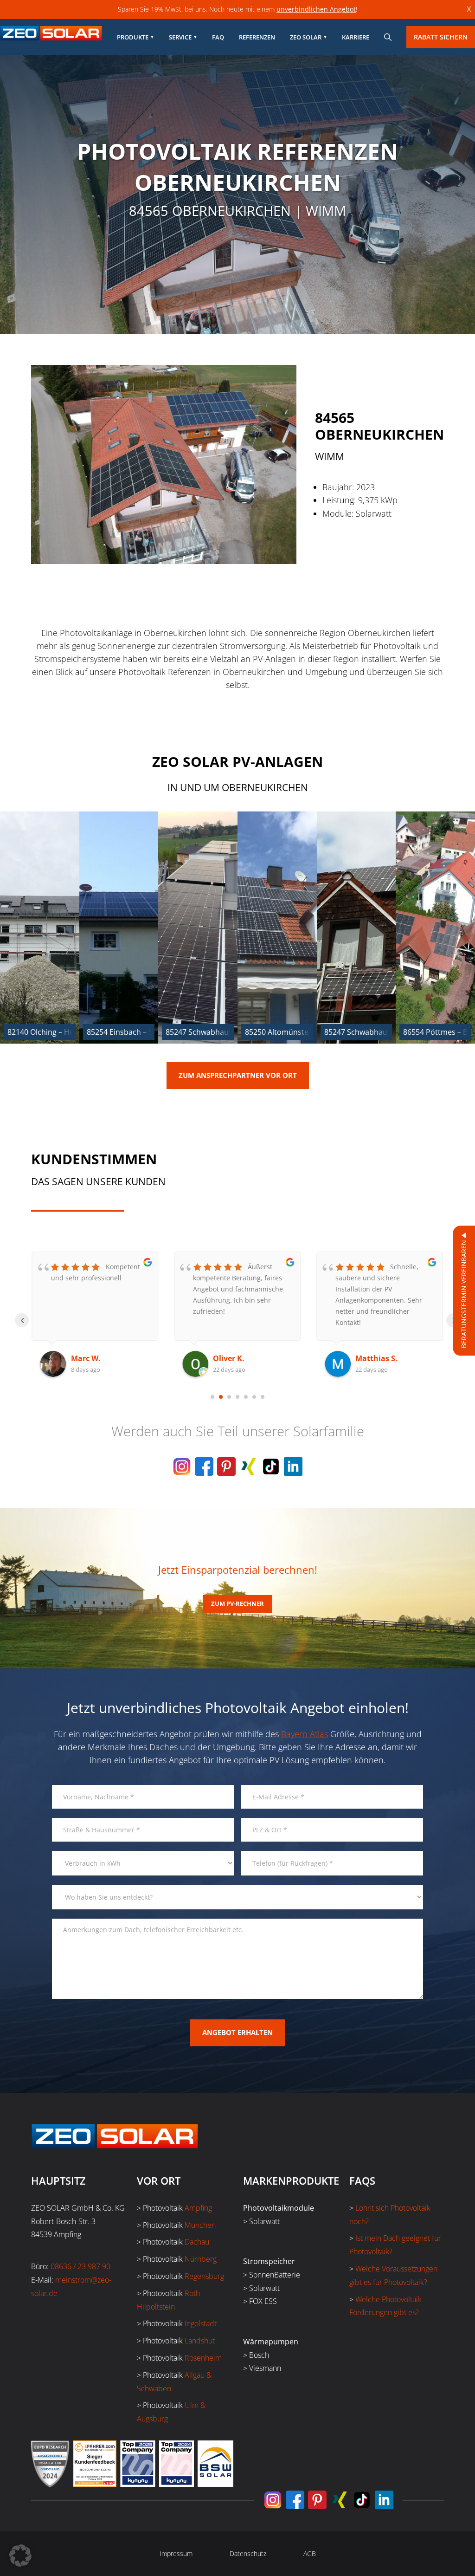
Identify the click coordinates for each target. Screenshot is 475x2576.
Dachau (197, 2242)
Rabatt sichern (441, 37)
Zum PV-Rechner (237, 1603)
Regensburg (204, 2276)
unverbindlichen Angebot (316, 9)
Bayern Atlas (305, 1734)
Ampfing (198, 2208)
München (200, 2225)
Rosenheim (203, 2358)
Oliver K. (87, 1358)
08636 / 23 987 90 (80, 2266)
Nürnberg (201, 2259)
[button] (20, 2556)
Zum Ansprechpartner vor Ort (238, 1075)
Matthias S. (234, 1358)
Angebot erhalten (237, 2032)
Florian (369, 1358)
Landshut (200, 2341)
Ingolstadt (201, 2323)
